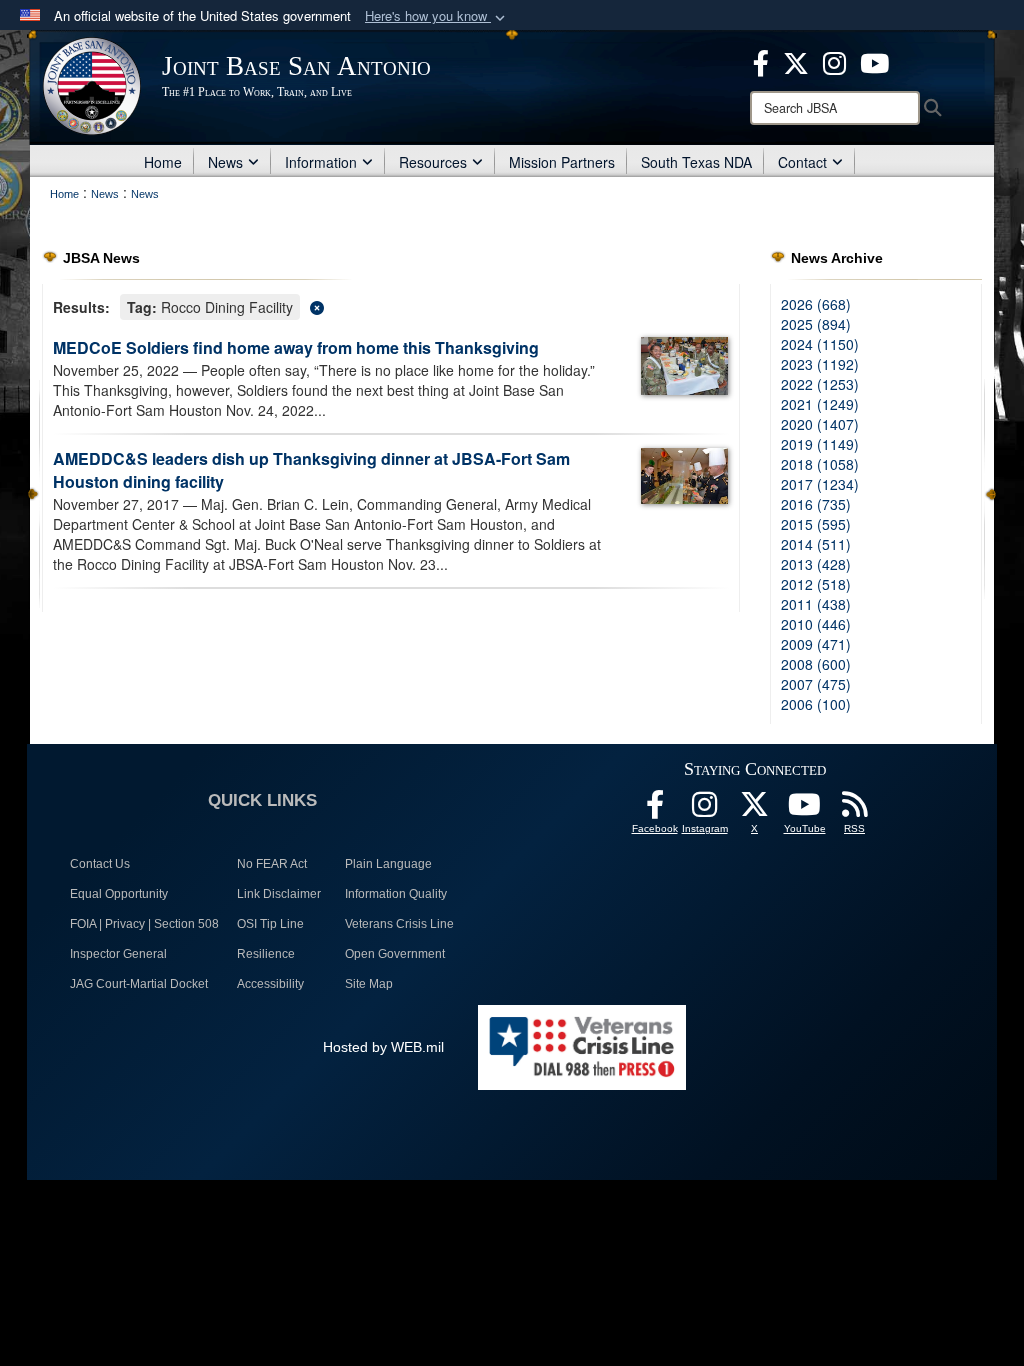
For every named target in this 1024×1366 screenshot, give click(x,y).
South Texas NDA (696, 162)
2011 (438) (816, 604)
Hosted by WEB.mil (383, 1047)
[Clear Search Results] (391, 305)
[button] (437, 16)
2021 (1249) (820, 404)
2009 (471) (816, 644)
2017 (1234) (820, 484)
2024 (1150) (820, 344)
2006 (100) (816, 704)
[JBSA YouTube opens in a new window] (874, 61)
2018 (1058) (820, 464)
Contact (802, 162)
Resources (433, 162)
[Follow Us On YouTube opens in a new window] (805, 810)
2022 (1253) (820, 384)
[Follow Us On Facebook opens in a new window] (655, 810)
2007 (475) (816, 684)
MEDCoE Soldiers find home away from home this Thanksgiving (296, 347)
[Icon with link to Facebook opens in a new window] (761, 61)
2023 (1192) (820, 364)
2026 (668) (816, 304)
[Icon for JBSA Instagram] (705, 810)
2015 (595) (816, 524)
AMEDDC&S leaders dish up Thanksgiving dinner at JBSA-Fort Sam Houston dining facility (311, 470)
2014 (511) (816, 544)
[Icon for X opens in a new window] (796, 61)
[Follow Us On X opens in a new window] (755, 810)
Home (163, 162)
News (225, 162)
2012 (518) (816, 584)
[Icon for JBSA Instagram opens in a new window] (834, 61)
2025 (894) (816, 324)
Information (321, 162)
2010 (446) (816, 624)
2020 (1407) (820, 424)
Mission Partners (562, 162)
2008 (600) (816, 664)
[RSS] (855, 810)
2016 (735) (816, 504)
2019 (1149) (820, 444)
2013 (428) (816, 564)
